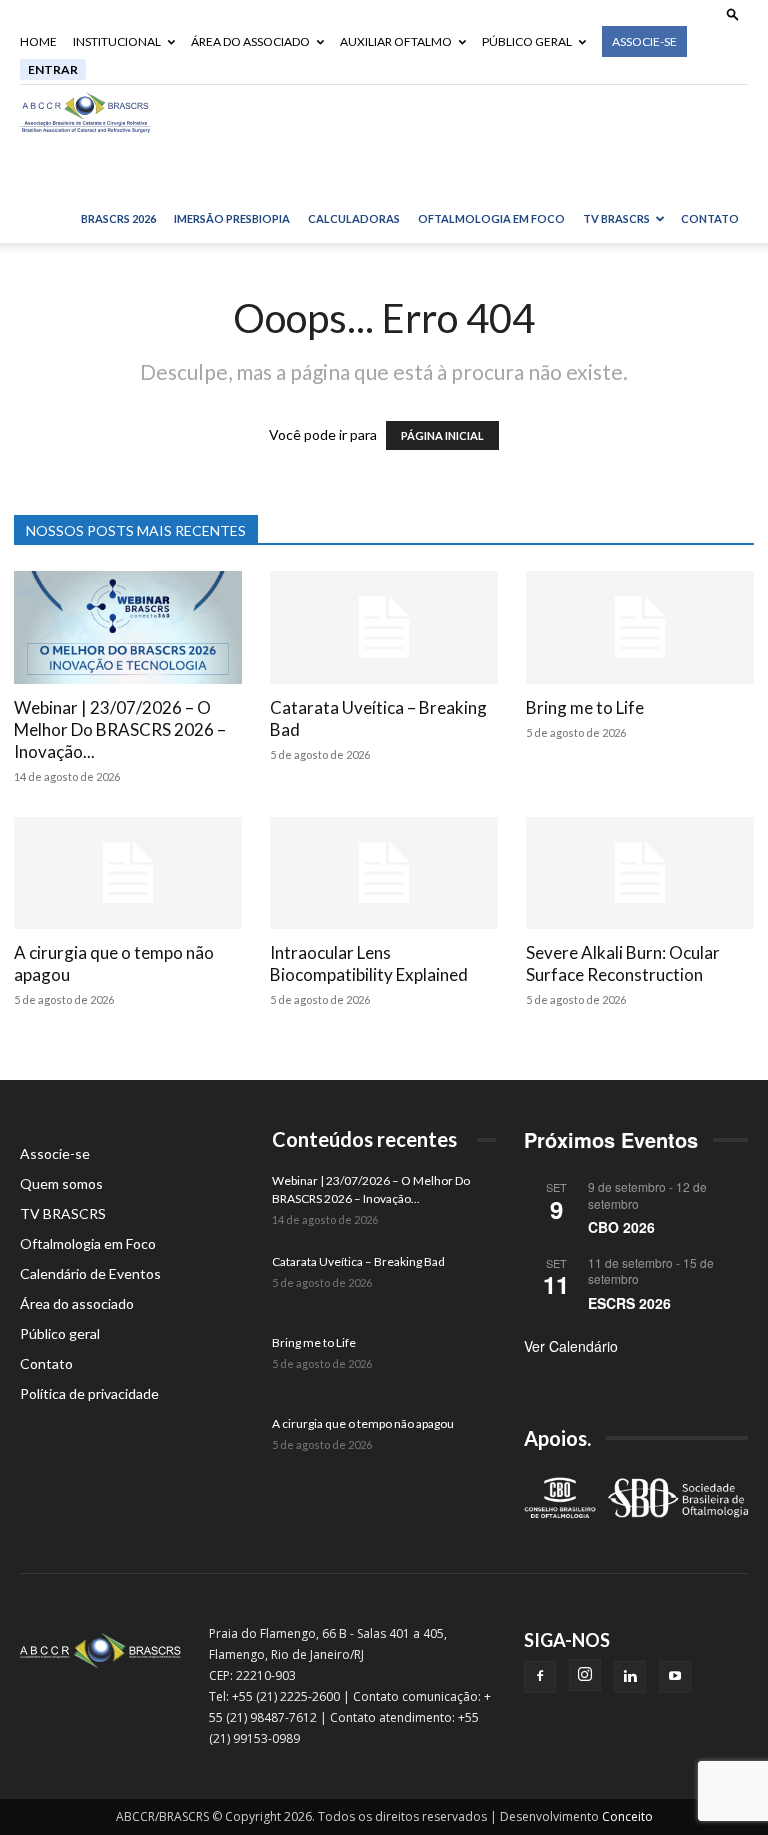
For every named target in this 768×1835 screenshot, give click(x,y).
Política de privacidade (89, 1393)
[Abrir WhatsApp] (718, 1784)
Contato (710, 218)
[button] (733, 13)
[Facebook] (540, 1677)
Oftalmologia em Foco (491, 218)
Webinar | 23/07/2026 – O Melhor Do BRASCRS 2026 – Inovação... (120, 729)
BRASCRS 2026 (118, 218)
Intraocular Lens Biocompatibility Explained (369, 963)
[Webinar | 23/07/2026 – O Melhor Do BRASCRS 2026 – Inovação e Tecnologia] (128, 627)
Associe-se (644, 41)
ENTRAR (53, 69)
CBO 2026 (621, 1227)
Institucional (117, 41)
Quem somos (61, 1183)
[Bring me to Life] (640, 627)
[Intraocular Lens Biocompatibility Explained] (384, 873)
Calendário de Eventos (90, 1273)
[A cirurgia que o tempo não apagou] (128, 873)
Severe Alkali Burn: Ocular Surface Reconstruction (623, 963)
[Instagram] (585, 1675)
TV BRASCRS (616, 218)
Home (38, 41)
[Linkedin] (630, 1677)
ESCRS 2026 (629, 1303)
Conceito (627, 1816)
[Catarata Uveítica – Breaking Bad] (384, 627)
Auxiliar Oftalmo (396, 41)
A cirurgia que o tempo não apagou (363, 1423)
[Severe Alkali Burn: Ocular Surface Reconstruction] (640, 873)
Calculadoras (354, 218)
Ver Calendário (571, 1346)
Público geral (527, 41)
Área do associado (250, 41)
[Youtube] (675, 1677)
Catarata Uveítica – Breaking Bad (358, 1261)
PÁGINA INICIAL (442, 435)
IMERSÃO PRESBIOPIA (232, 218)
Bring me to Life (585, 707)
